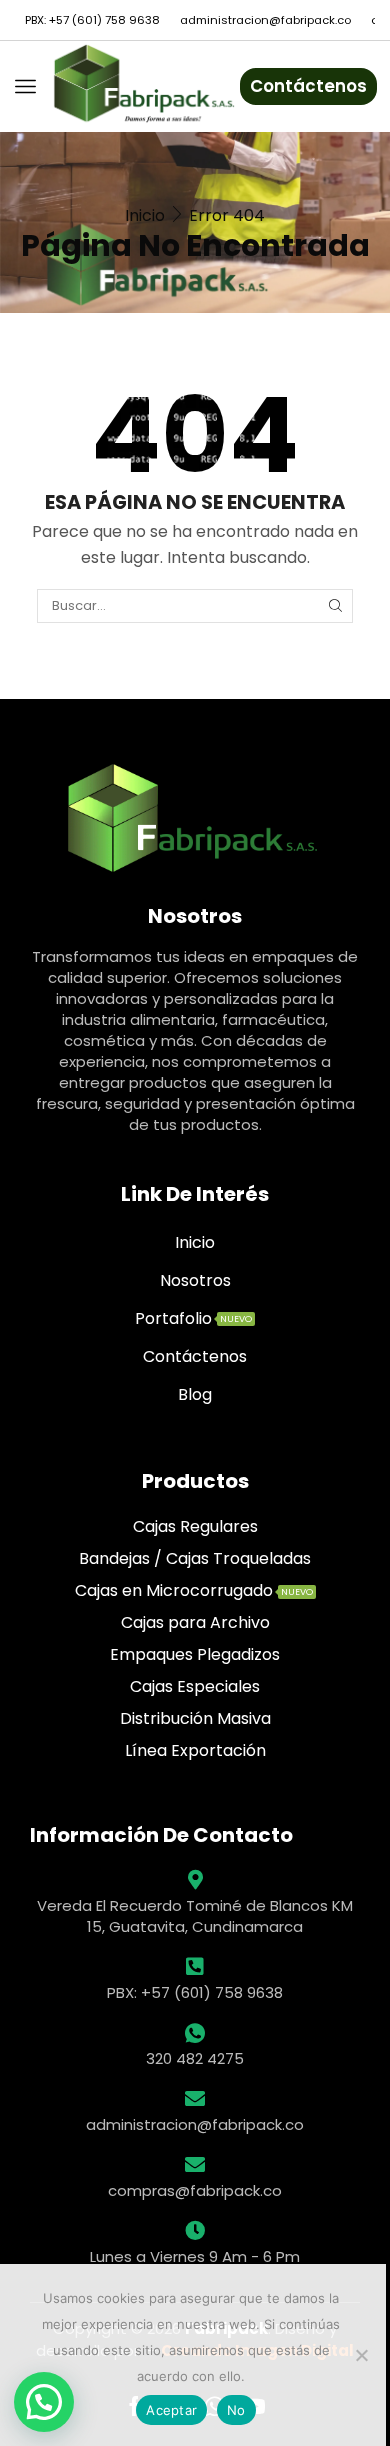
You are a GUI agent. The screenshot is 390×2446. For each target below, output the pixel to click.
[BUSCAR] (335, 606)
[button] (44, 2402)
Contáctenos (308, 86)
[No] (361, 2355)
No (236, 2410)
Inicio (145, 215)
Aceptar (171, 2410)
